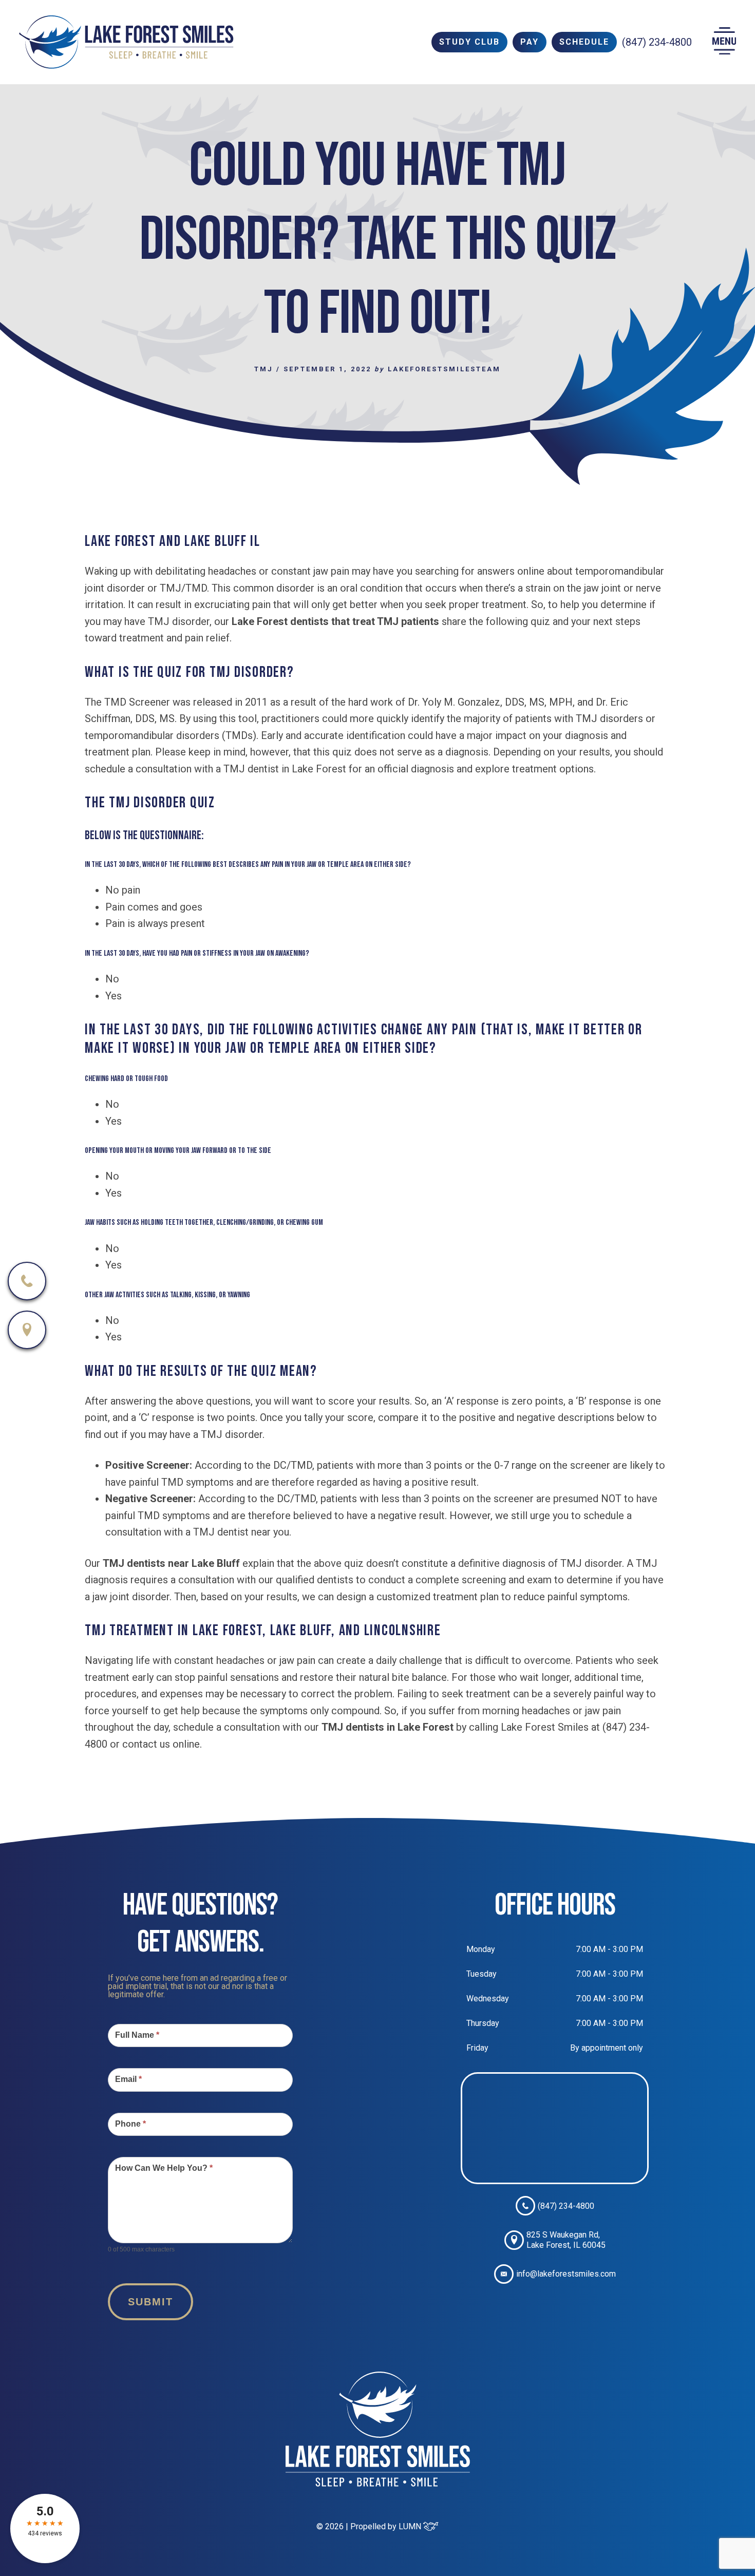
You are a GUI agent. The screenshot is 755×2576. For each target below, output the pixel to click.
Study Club (469, 42)
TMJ (264, 369)
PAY (530, 42)
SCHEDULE (584, 42)
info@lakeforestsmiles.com (566, 2274)
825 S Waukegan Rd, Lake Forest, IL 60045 (566, 2240)
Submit (150, 2302)
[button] (724, 42)
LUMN (411, 2526)
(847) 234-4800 (657, 42)
